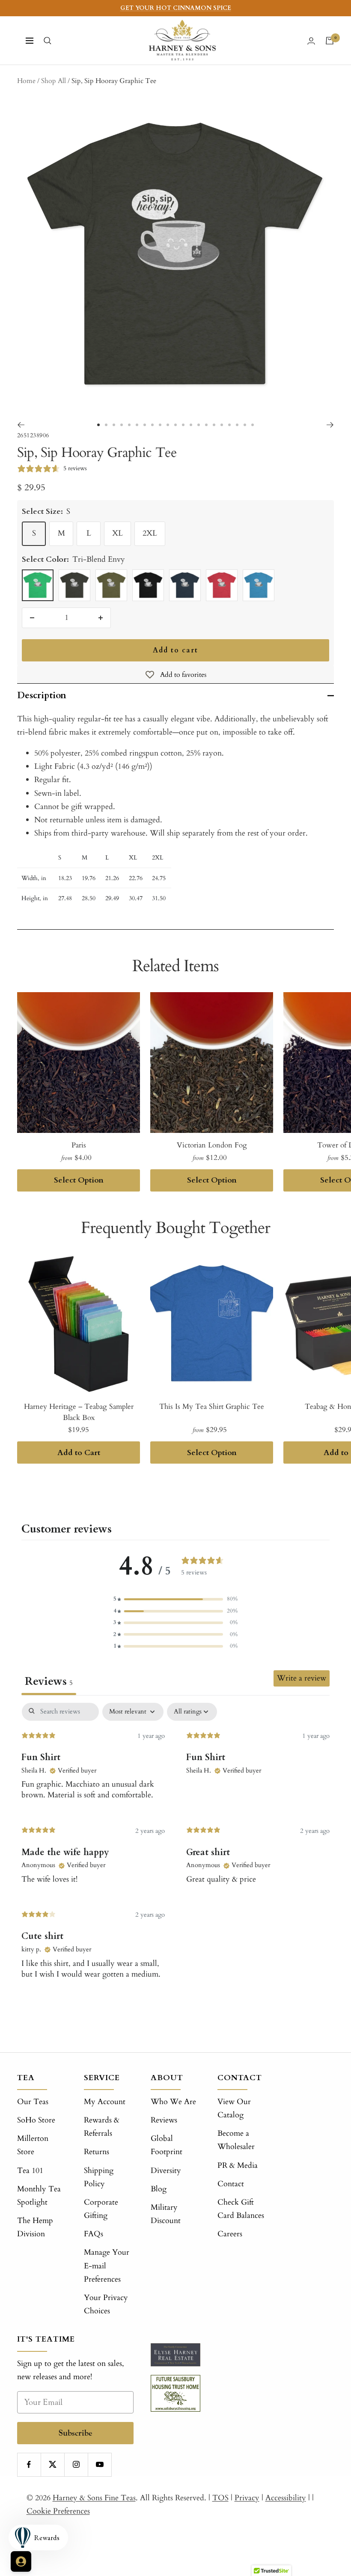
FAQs (94, 2234)
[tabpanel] (175, 1853)
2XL (150, 533)
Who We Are (173, 2102)
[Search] (48, 41)
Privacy (247, 2498)
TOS (220, 2498)
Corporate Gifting (101, 2209)
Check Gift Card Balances (241, 2209)
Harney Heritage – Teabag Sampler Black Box (79, 1412)
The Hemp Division (35, 2227)
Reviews (164, 2120)
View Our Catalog (234, 2108)
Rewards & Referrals (102, 2127)
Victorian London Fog (212, 1145)
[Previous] (21, 425)
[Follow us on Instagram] (76, 2465)
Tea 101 (30, 2171)
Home (26, 81)
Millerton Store (33, 2145)
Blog (159, 2189)
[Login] (311, 41)
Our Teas (33, 2102)
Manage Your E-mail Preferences (107, 2266)
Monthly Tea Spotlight (39, 2196)
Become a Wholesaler (236, 2140)
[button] (175, 1599)
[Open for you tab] (21, 2561)
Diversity (166, 2171)
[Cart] (330, 41)
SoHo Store (36, 2120)
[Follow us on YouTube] (100, 2465)
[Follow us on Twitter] (52, 2465)
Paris (79, 1145)
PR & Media (238, 2165)
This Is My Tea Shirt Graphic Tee (212, 1407)
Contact (231, 2184)
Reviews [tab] (49, 1681)
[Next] (330, 425)
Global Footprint (167, 2145)
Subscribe (76, 2433)
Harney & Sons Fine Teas (94, 2498)
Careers (230, 2234)
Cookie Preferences (58, 2511)
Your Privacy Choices (106, 2304)
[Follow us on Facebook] (29, 2465)
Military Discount (166, 2214)
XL (117, 533)
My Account (105, 2102)
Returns (97, 2152)
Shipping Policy (99, 2177)
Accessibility (286, 2498)
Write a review (302, 1678)
